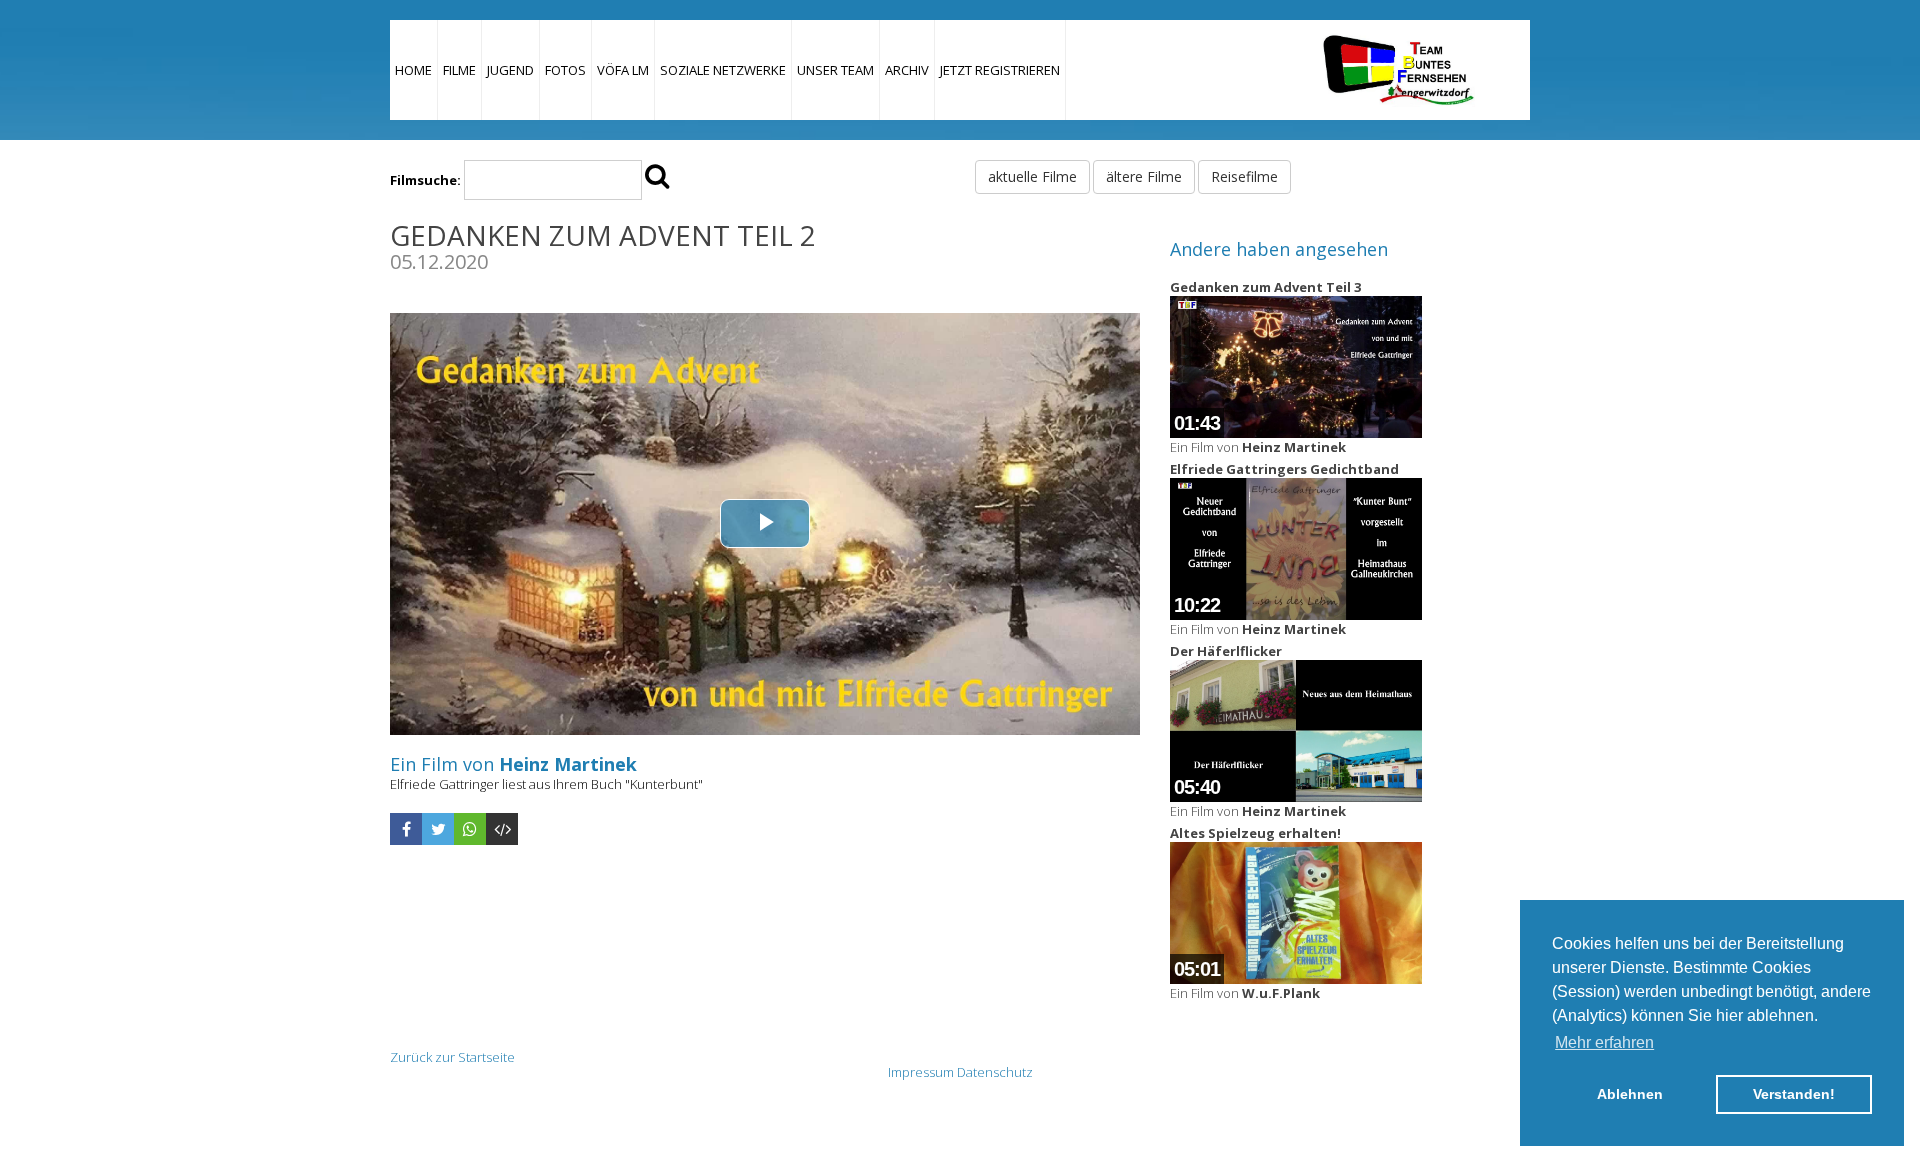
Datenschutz (995, 1072)
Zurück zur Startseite (452, 1057)
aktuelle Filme (1032, 176)
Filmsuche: (425, 180)
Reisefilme (1244, 176)
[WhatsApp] (470, 829)
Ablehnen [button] (1630, 1094)
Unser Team (835, 70)
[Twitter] (438, 829)
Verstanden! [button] (1794, 1094)
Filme (459, 70)
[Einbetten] (502, 829)
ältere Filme (1144, 176)
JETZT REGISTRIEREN (1000, 70)
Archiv (907, 70)
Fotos (565, 70)
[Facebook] (406, 829)
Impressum (921, 1072)
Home (413, 70)
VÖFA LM (623, 70)
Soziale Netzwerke (723, 70)
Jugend (510, 70)
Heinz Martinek (568, 764)
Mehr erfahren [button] (1604, 1042)
